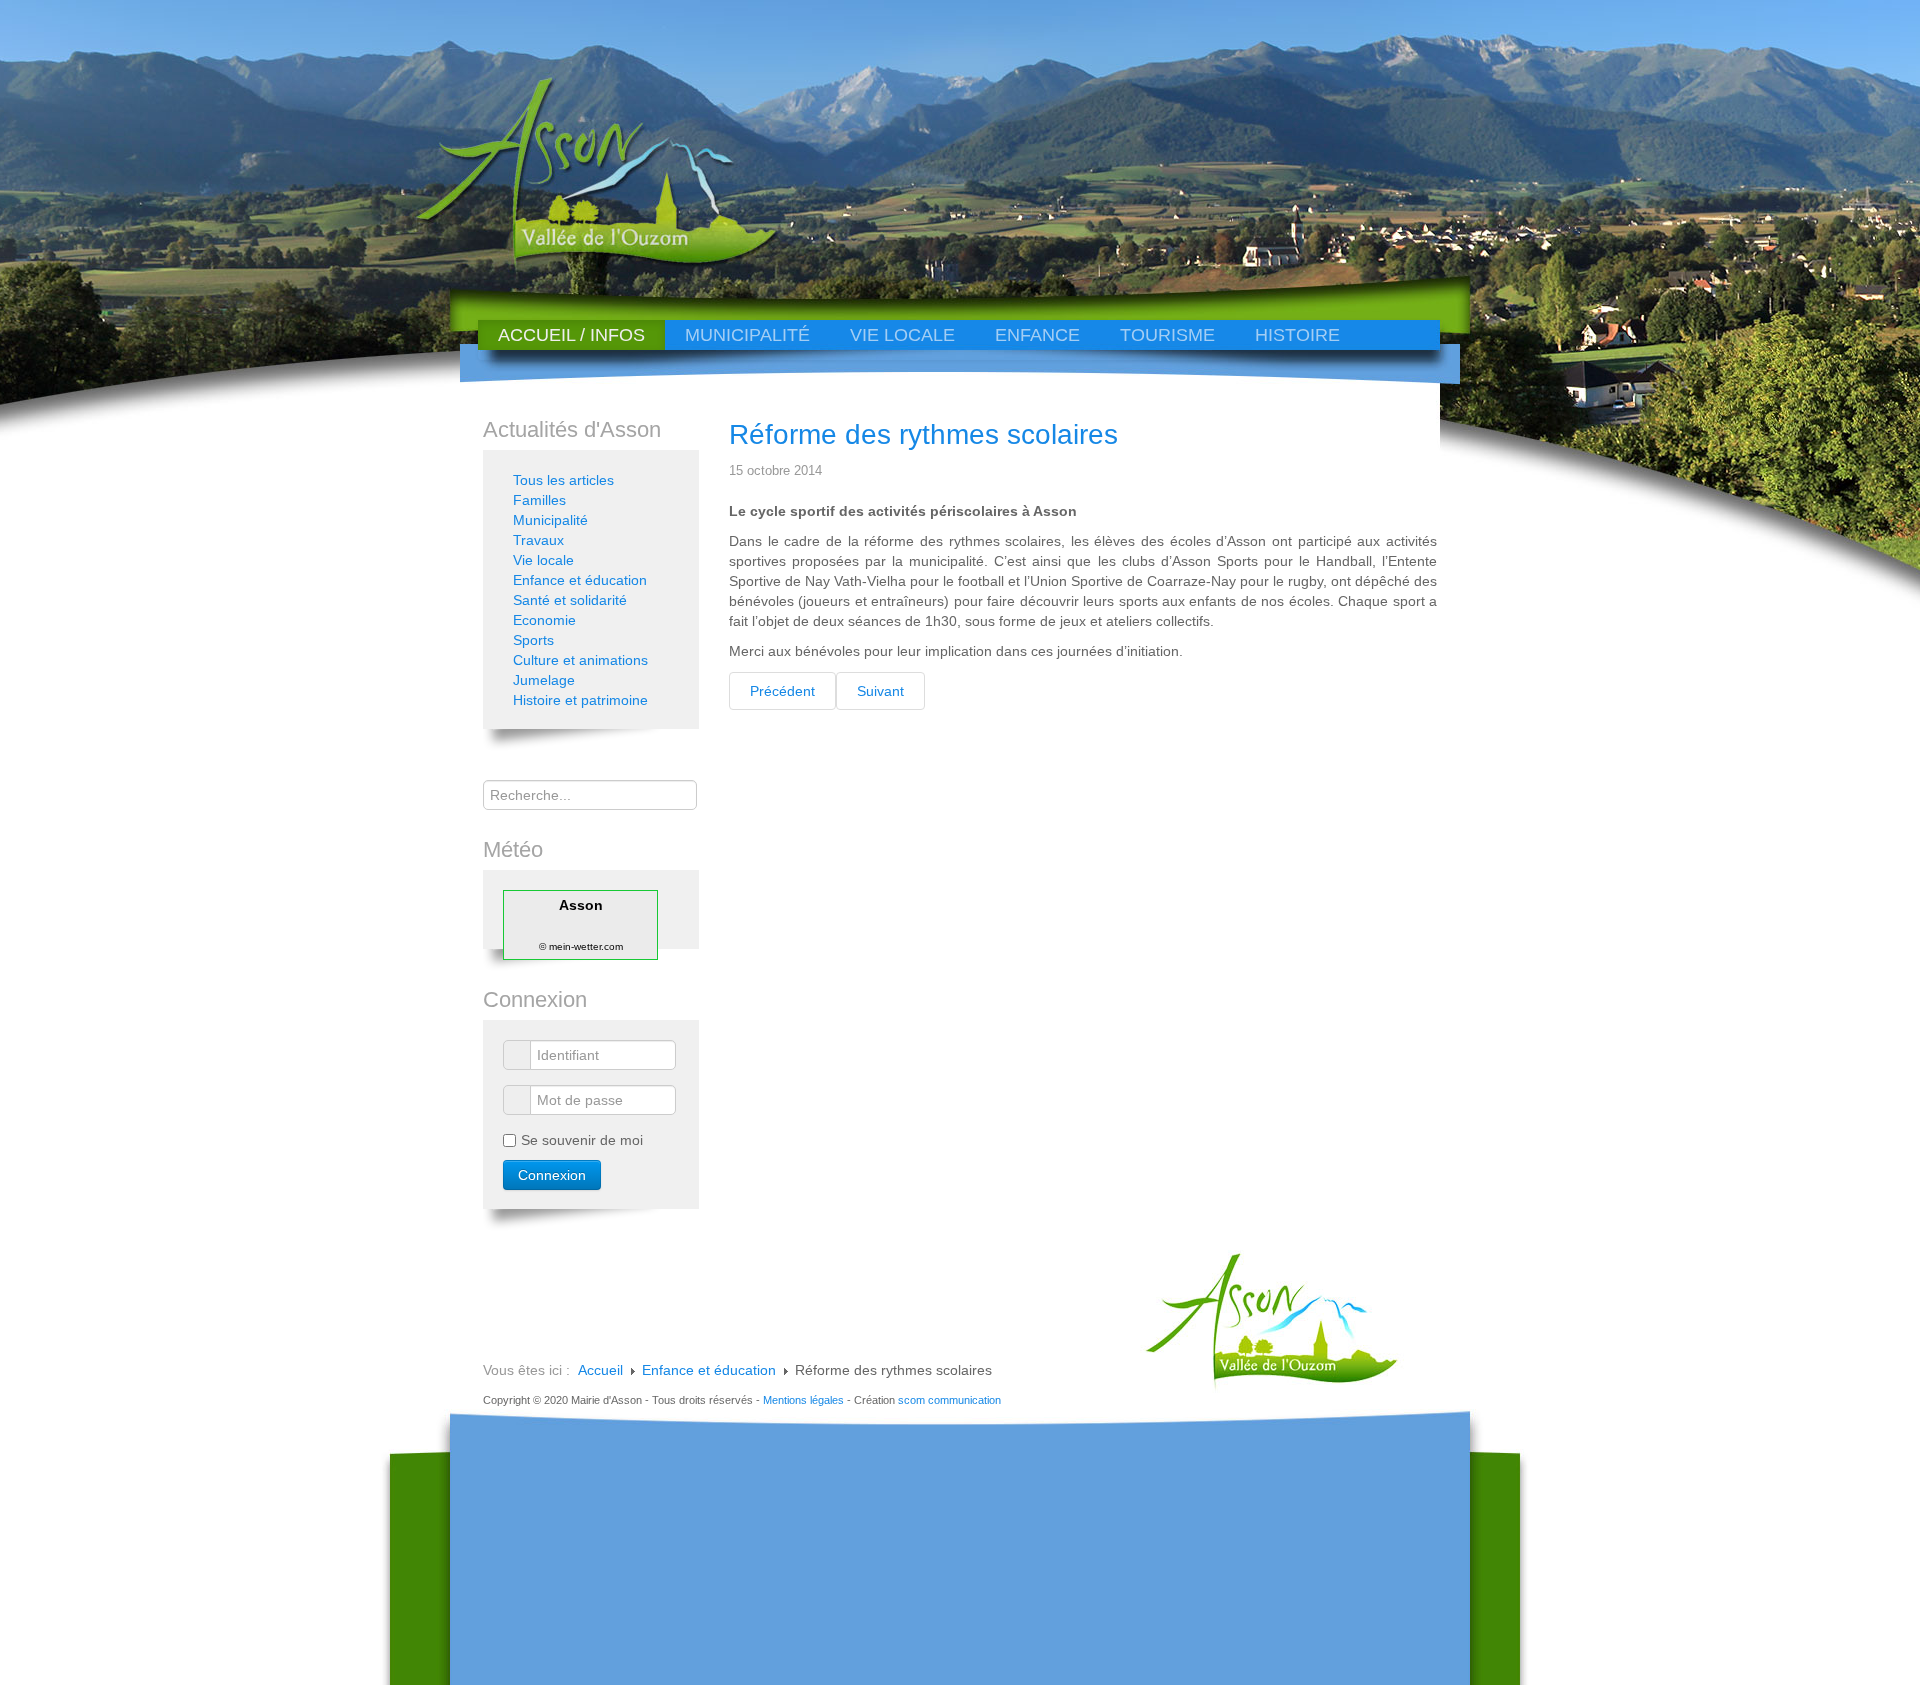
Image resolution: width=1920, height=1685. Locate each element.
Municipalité (747, 335)
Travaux (538, 540)
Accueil (600, 1370)
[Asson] (585, 262)
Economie (544, 620)
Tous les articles (563, 480)
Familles (539, 500)
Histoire (1297, 335)
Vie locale (902, 335)
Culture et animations (580, 660)
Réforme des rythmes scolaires (923, 434)
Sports (533, 640)
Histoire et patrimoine (580, 700)
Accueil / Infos (571, 335)
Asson (581, 905)
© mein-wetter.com (581, 946)
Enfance (1037, 335)
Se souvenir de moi (582, 1140)
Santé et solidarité (570, 600)
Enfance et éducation (580, 580)
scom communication (949, 1400)
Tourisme (1167, 335)
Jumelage (544, 680)
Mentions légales (803, 1400)
